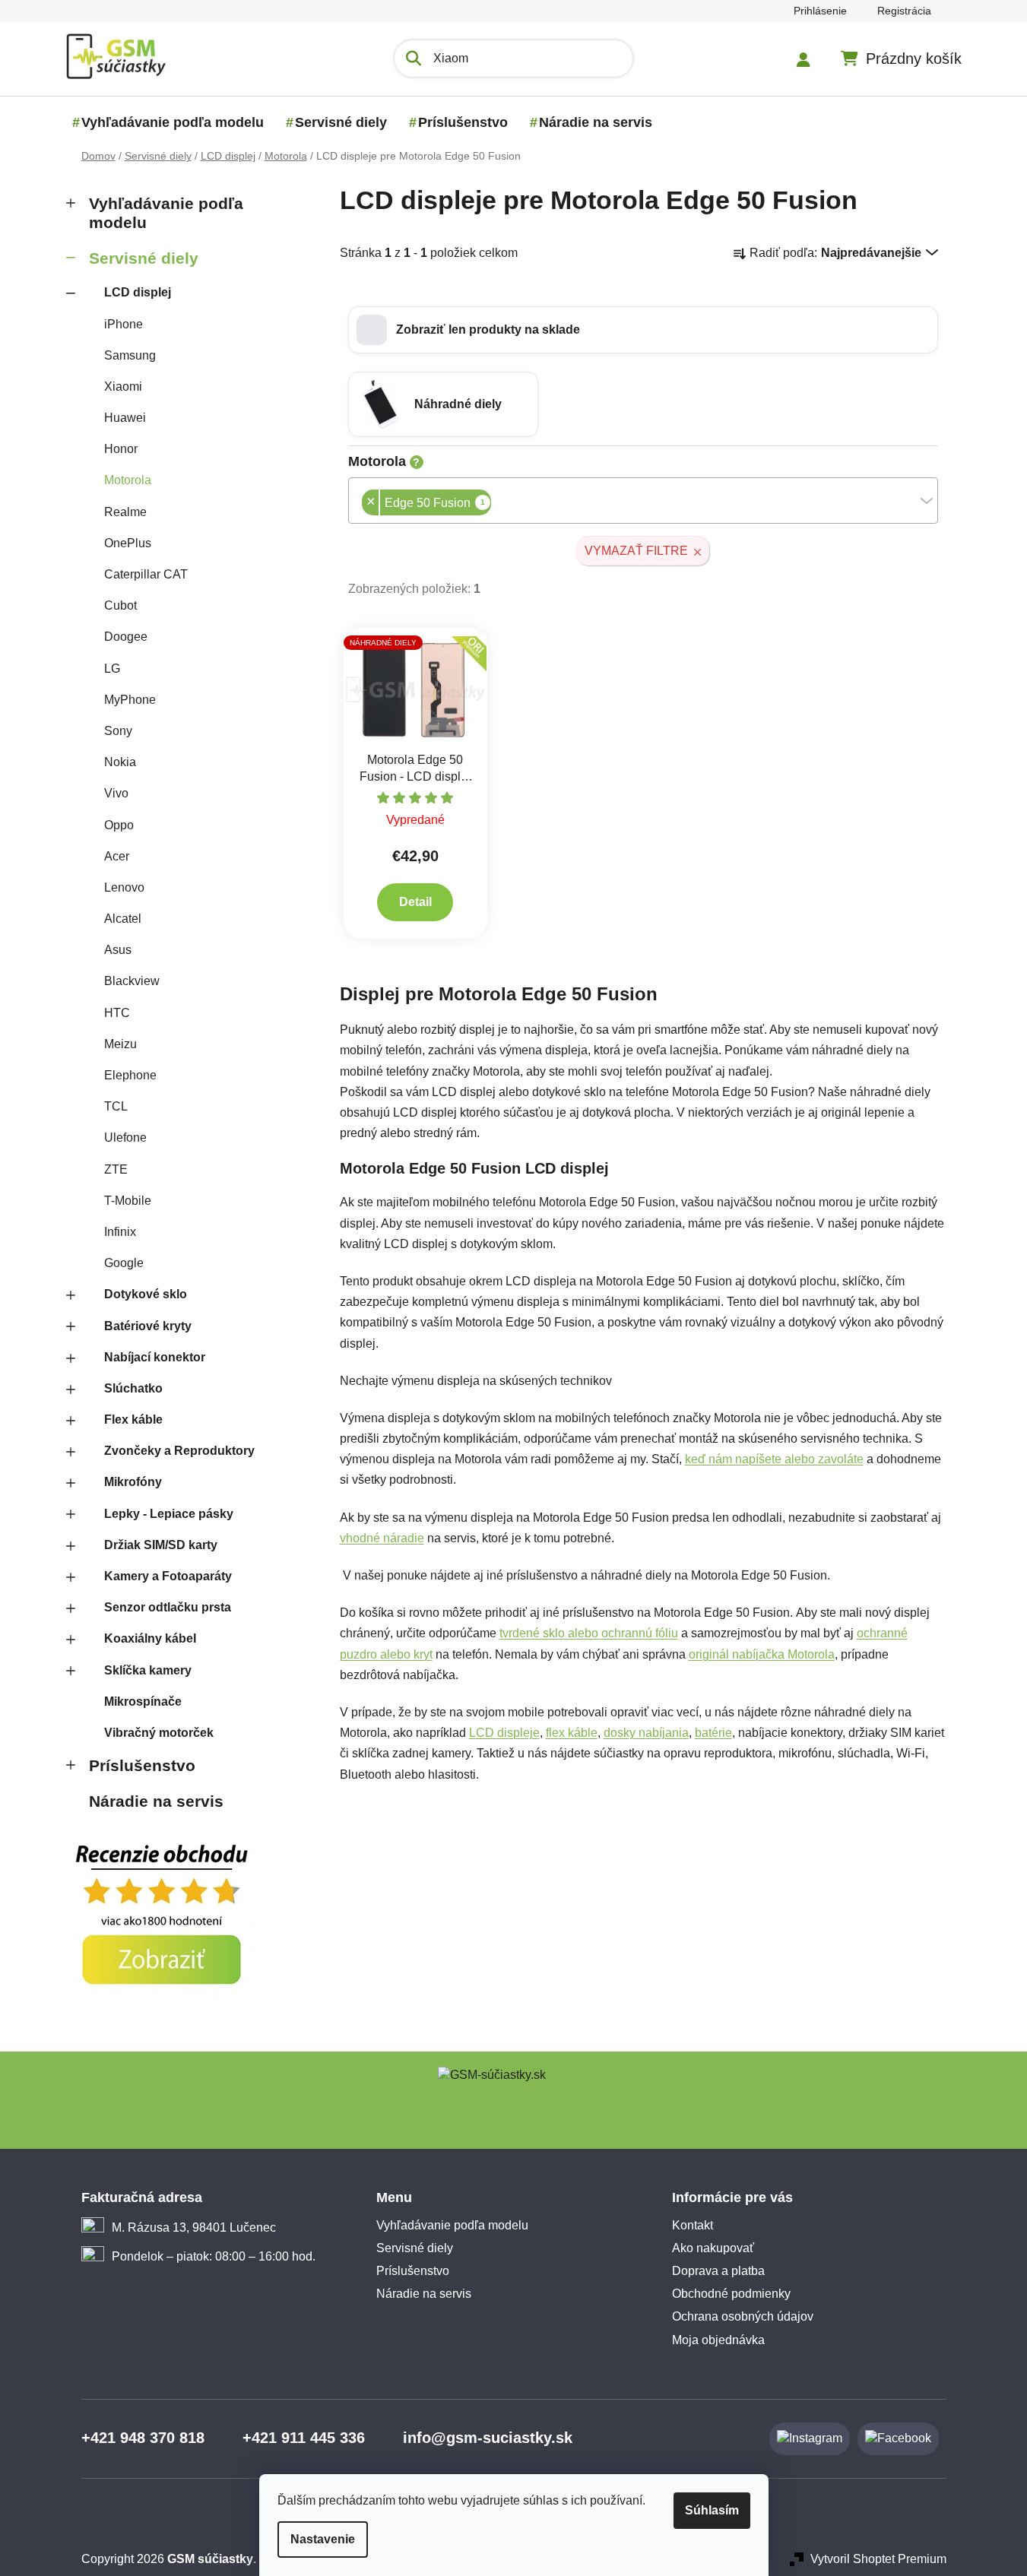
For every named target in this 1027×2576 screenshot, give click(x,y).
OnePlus (128, 543)
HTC (117, 1013)
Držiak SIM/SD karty (161, 1545)
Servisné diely (144, 258)
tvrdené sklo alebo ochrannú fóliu (589, 1633)
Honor (121, 449)
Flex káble (133, 1419)
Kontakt (693, 2225)
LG (112, 669)
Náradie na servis (156, 1801)
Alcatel (123, 919)
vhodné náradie (382, 1538)
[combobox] (643, 501)
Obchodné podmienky (731, 2294)
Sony (118, 731)
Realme (125, 512)
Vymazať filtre (636, 551)
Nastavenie (323, 2539)
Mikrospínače (143, 1701)
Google (124, 1263)
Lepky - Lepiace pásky (169, 1514)
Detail (415, 902)
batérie (713, 1733)
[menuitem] (173, 122)
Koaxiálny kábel (150, 1638)
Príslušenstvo (142, 1765)
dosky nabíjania (646, 1733)
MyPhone (130, 700)
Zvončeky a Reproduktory (179, 1451)
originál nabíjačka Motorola (762, 1654)
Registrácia (904, 11)
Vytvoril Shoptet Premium (878, 2559)
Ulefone (125, 1137)
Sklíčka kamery (148, 1670)
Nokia (120, 762)
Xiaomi (123, 387)
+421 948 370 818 (143, 2438)
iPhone (124, 324)
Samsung (130, 355)
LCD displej (138, 292)
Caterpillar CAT (146, 574)
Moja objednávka (718, 2340)
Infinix (120, 1232)
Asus (118, 950)
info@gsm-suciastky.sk (488, 2438)
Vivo (116, 793)
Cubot (120, 605)
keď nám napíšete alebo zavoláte (774, 1459)
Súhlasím (712, 2510)
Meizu (120, 1044)
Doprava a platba (718, 2271)
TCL (116, 1106)
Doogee (126, 637)
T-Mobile (128, 1201)
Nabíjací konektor (155, 1357)
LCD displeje (504, 1733)
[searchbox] (496, 504)
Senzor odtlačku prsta (168, 1607)
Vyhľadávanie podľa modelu (166, 213)
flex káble (572, 1733)
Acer (117, 856)
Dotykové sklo (146, 1294)
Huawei (125, 418)
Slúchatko (133, 1388)
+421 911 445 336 (304, 2438)
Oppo (119, 825)
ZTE (116, 1169)
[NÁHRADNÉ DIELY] (416, 689)
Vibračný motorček (159, 1733)
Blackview (132, 981)
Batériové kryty (148, 1326)
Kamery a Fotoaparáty (168, 1576)
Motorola (128, 480)
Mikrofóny (133, 1482)
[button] (643, 330)
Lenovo (124, 887)
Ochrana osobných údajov (743, 2316)
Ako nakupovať (713, 2248)
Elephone (130, 1075)
